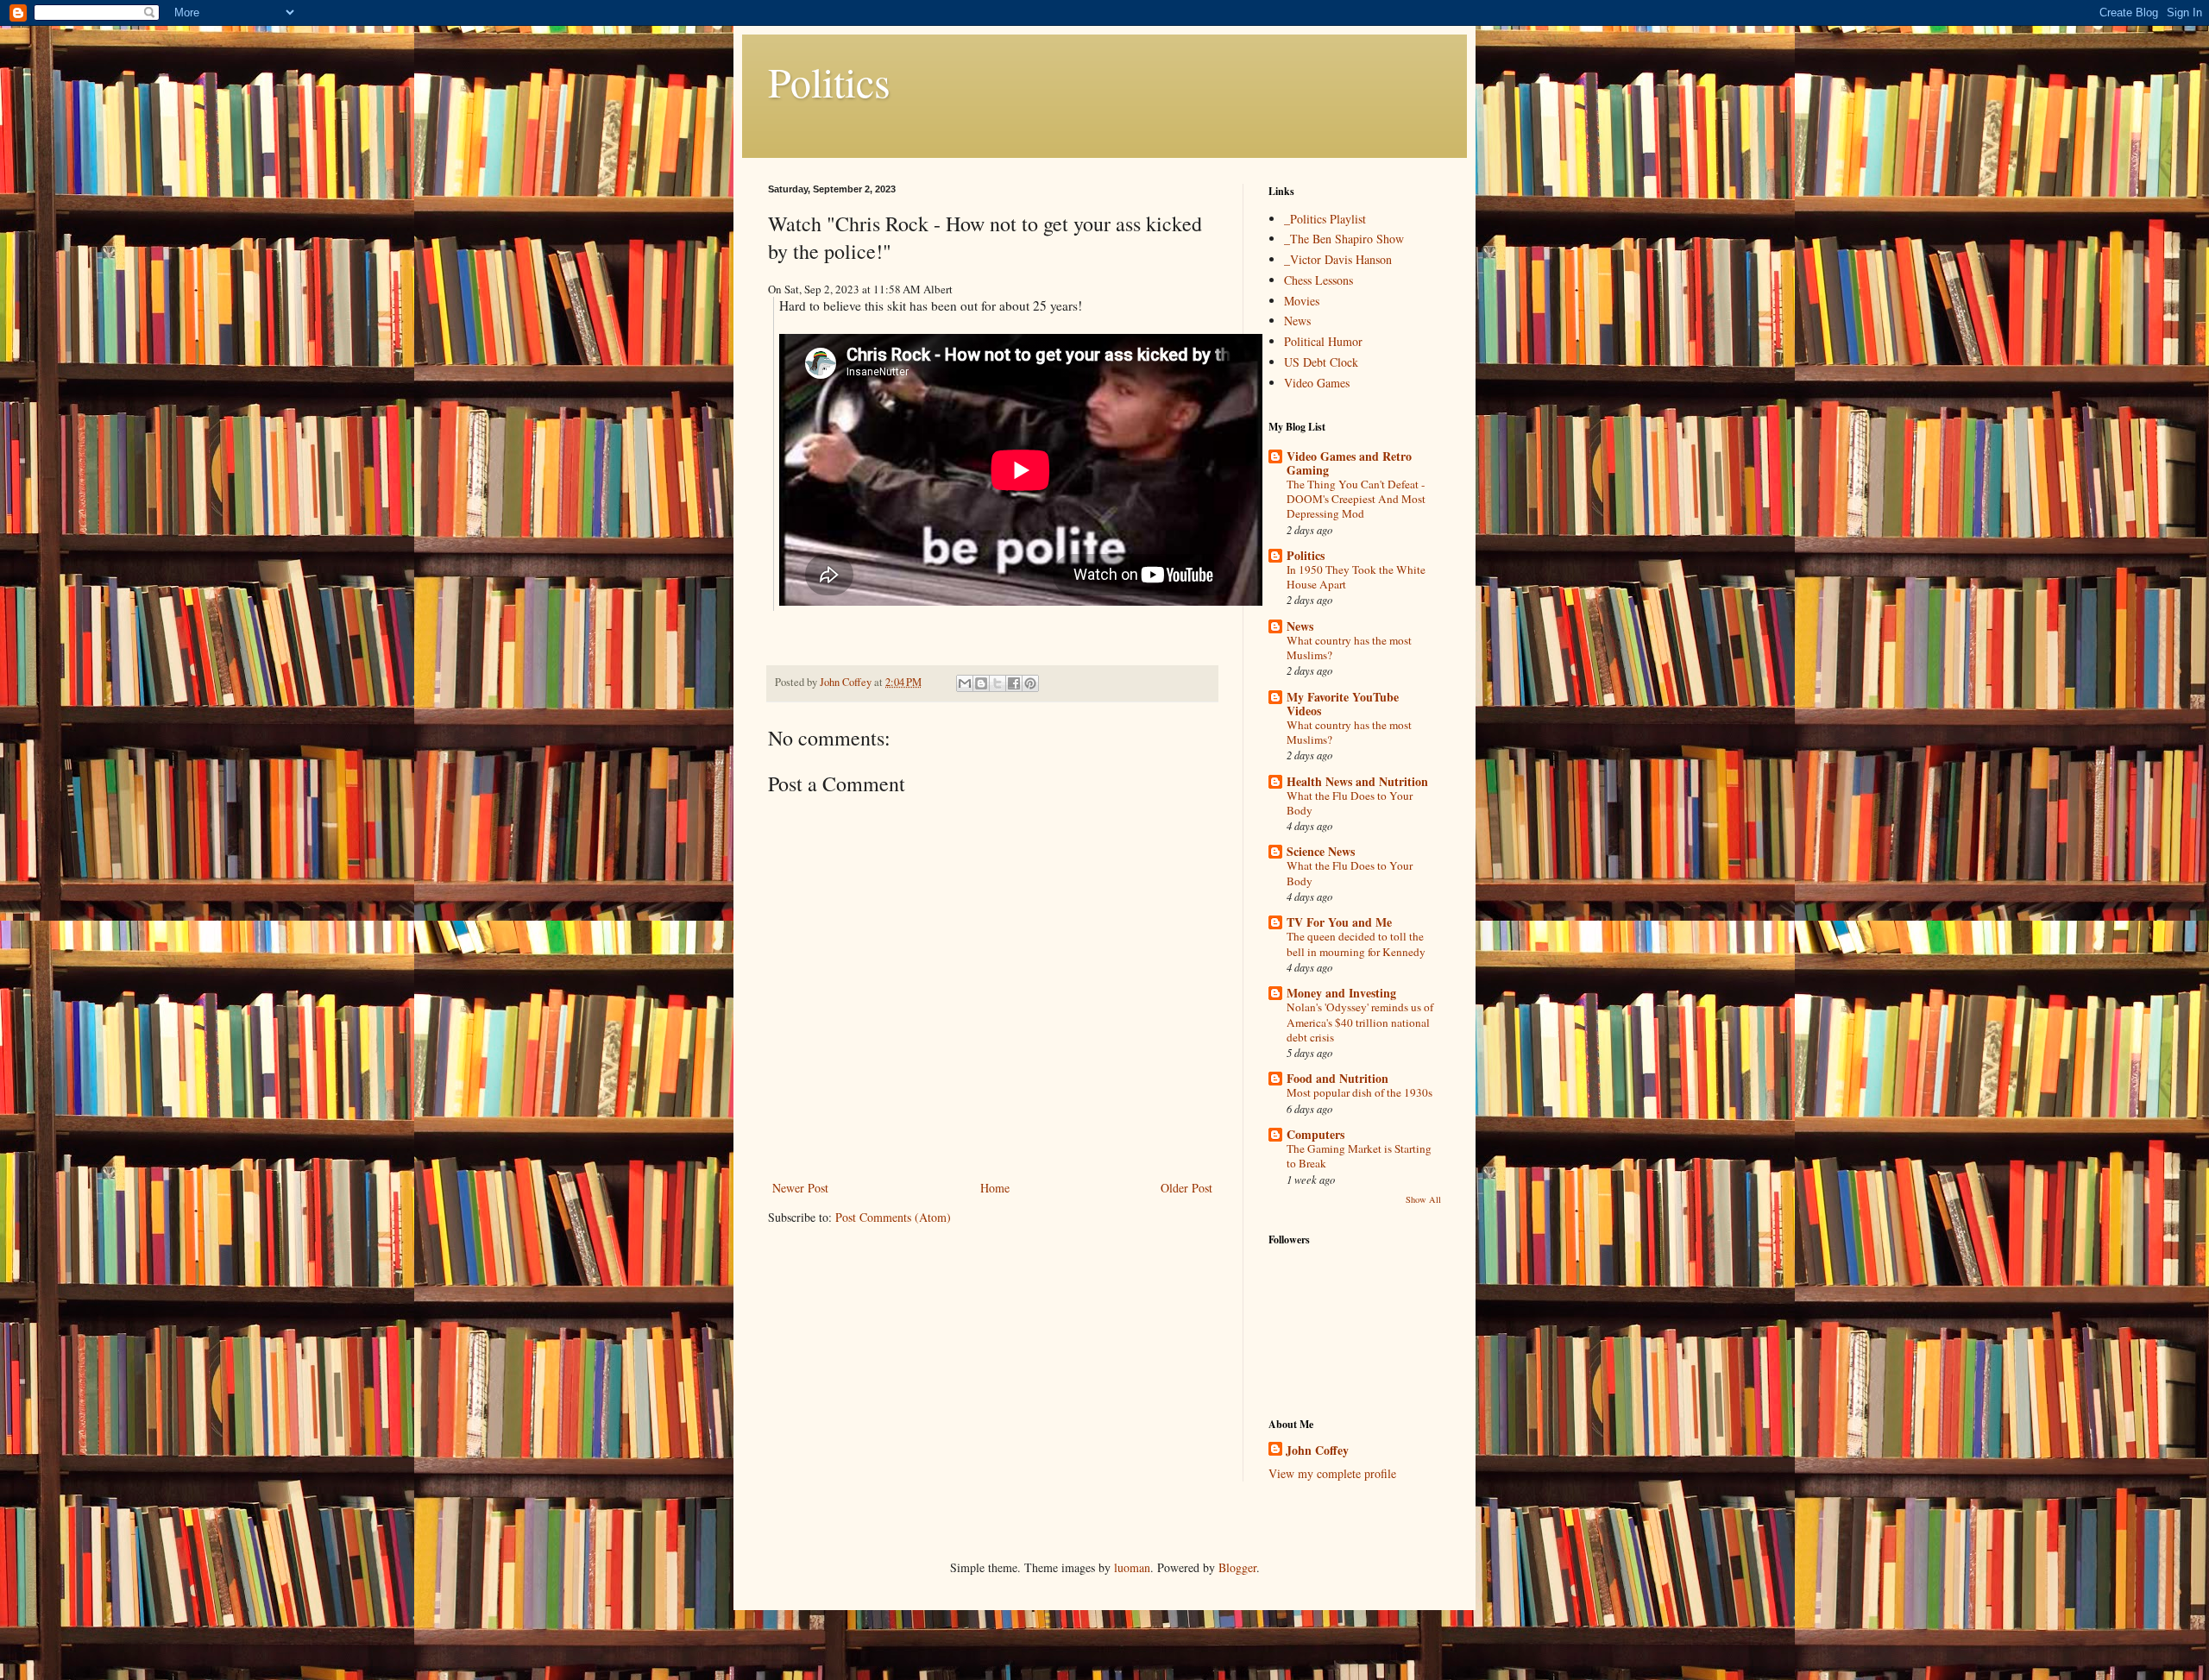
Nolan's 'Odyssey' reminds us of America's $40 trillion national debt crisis (1360, 1022)
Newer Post (800, 1188)
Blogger (1237, 1567)
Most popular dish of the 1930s (1359, 1092)
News (1297, 321)
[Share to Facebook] (1014, 683)
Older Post (1186, 1188)
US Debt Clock (1321, 362)
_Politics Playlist (1325, 219)
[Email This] (965, 683)
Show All (1423, 1199)
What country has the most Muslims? (1349, 648)
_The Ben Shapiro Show (1344, 239)
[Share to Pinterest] (1030, 683)
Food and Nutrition (1337, 1078)
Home (995, 1188)
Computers (1315, 1134)
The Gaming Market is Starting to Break (1359, 1156)
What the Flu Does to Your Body (1350, 803)
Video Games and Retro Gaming (1349, 463)
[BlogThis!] (981, 683)
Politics (829, 81)
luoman (1132, 1567)
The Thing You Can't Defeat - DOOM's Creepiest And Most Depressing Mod (1356, 499)
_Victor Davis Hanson (1338, 259)
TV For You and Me (1339, 922)
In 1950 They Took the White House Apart (1356, 577)
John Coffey (1317, 1450)
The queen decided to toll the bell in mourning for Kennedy (1356, 944)
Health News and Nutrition (1357, 781)
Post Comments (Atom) (893, 1217)
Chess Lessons (1318, 280)
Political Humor (1323, 341)
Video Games (1317, 383)
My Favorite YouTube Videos (1343, 704)
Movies (1302, 301)
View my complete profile (1332, 1473)
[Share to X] (998, 683)
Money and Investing (1341, 993)
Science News (1321, 851)
